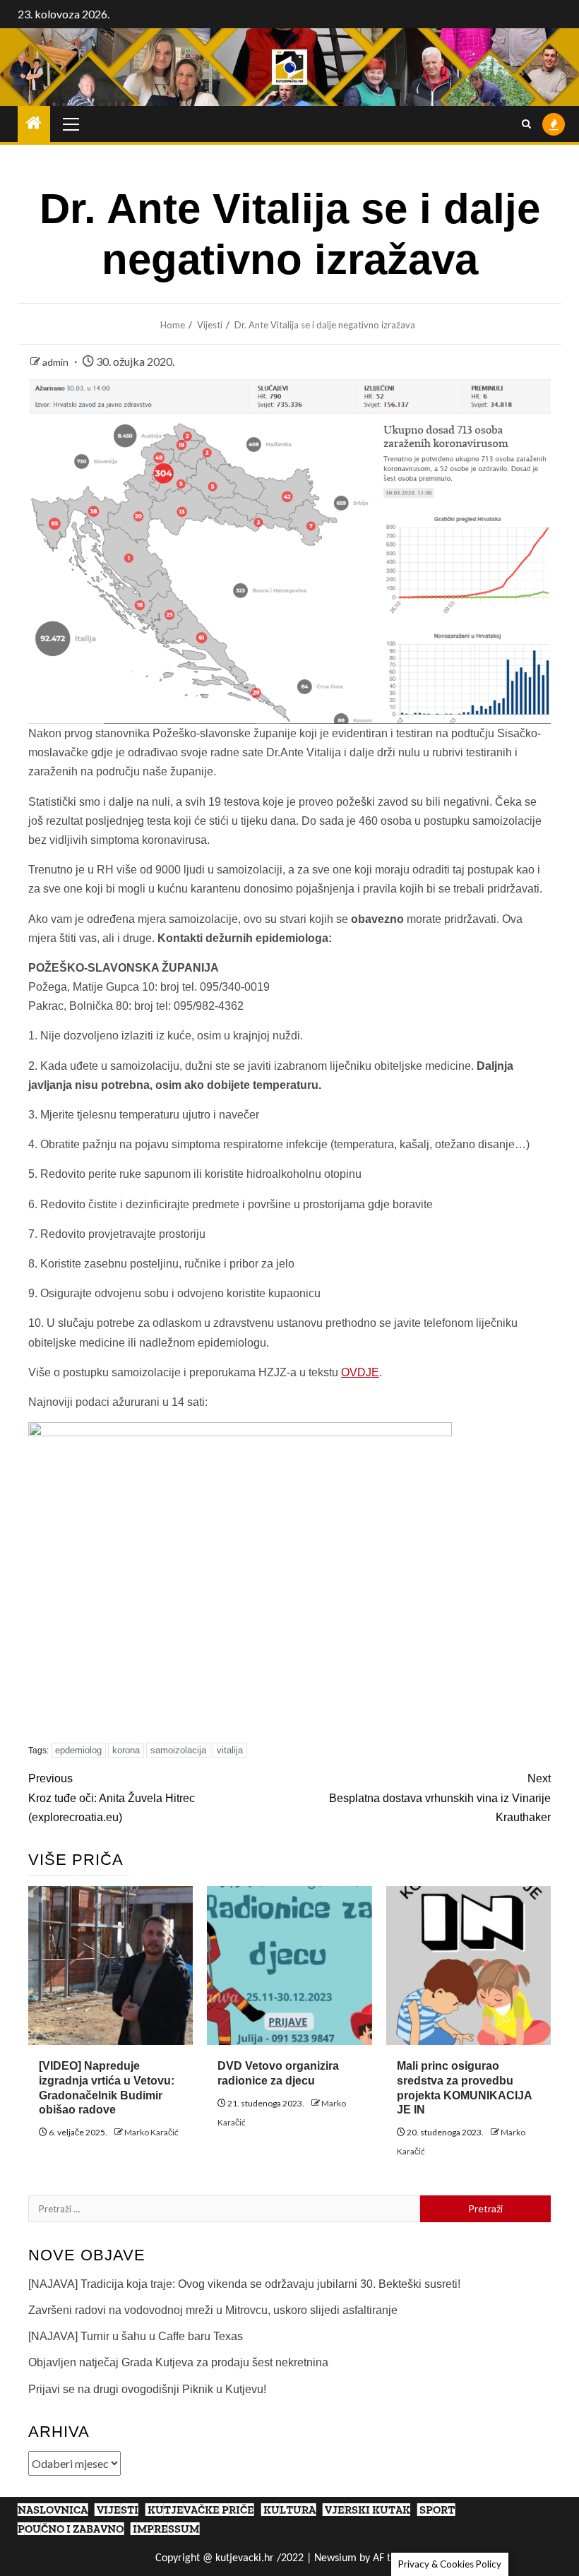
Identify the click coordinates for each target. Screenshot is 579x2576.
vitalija (230, 1750)
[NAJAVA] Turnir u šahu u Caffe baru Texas (136, 2336)
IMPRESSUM (166, 2529)
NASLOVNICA (53, 2510)
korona (126, 1750)
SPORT (437, 2510)
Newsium (335, 2558)
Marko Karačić (151, 2132)
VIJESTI (118, 2510)
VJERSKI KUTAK (368, 2510)
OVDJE (360, 1372)
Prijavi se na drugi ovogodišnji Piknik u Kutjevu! (147, 2389)
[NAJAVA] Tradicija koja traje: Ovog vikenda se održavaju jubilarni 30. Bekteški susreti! (244, 2284)
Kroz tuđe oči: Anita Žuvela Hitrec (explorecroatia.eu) (112, 1797)
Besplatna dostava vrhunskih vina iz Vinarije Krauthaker (440, 1797)
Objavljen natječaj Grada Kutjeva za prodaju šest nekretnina (178, 2362)
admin (56, 362)
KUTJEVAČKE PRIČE (201, 2510)
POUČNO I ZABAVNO (71, 2529)
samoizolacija (178, 1750)
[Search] (526, 124)
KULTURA (289, 2510)
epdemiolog (78, 1750)
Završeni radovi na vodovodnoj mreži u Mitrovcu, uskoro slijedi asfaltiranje (213, 2310)
